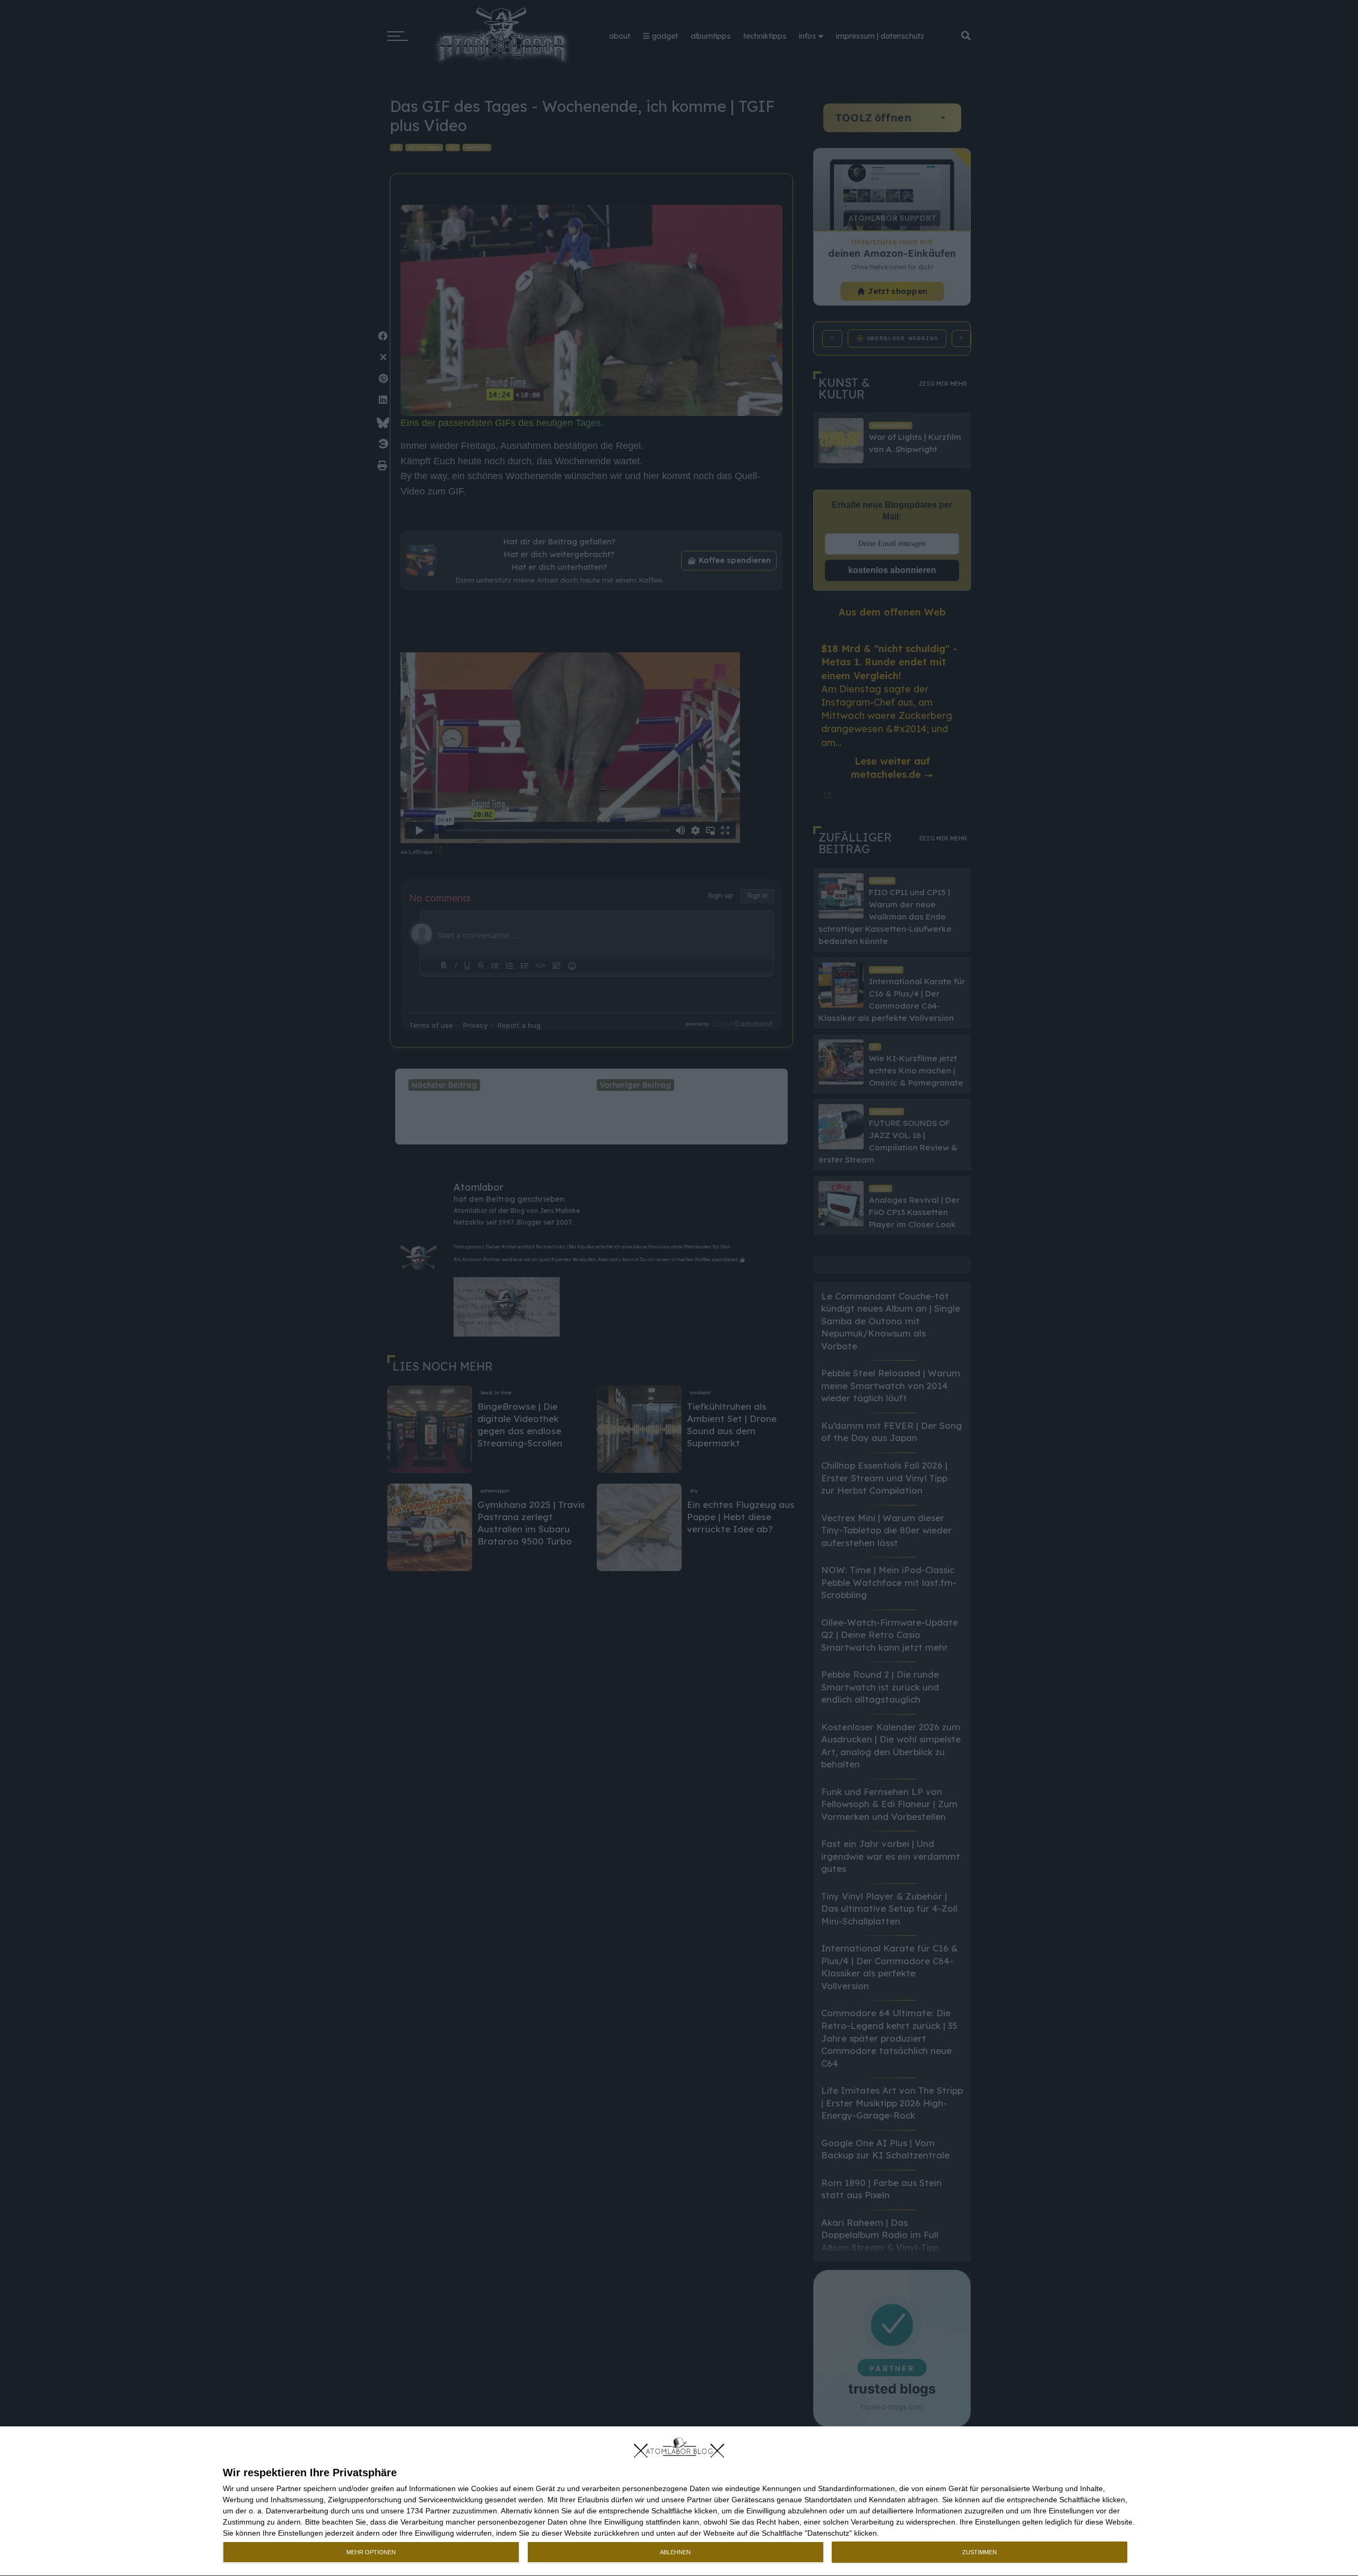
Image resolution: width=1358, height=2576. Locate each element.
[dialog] (679, 2501)
